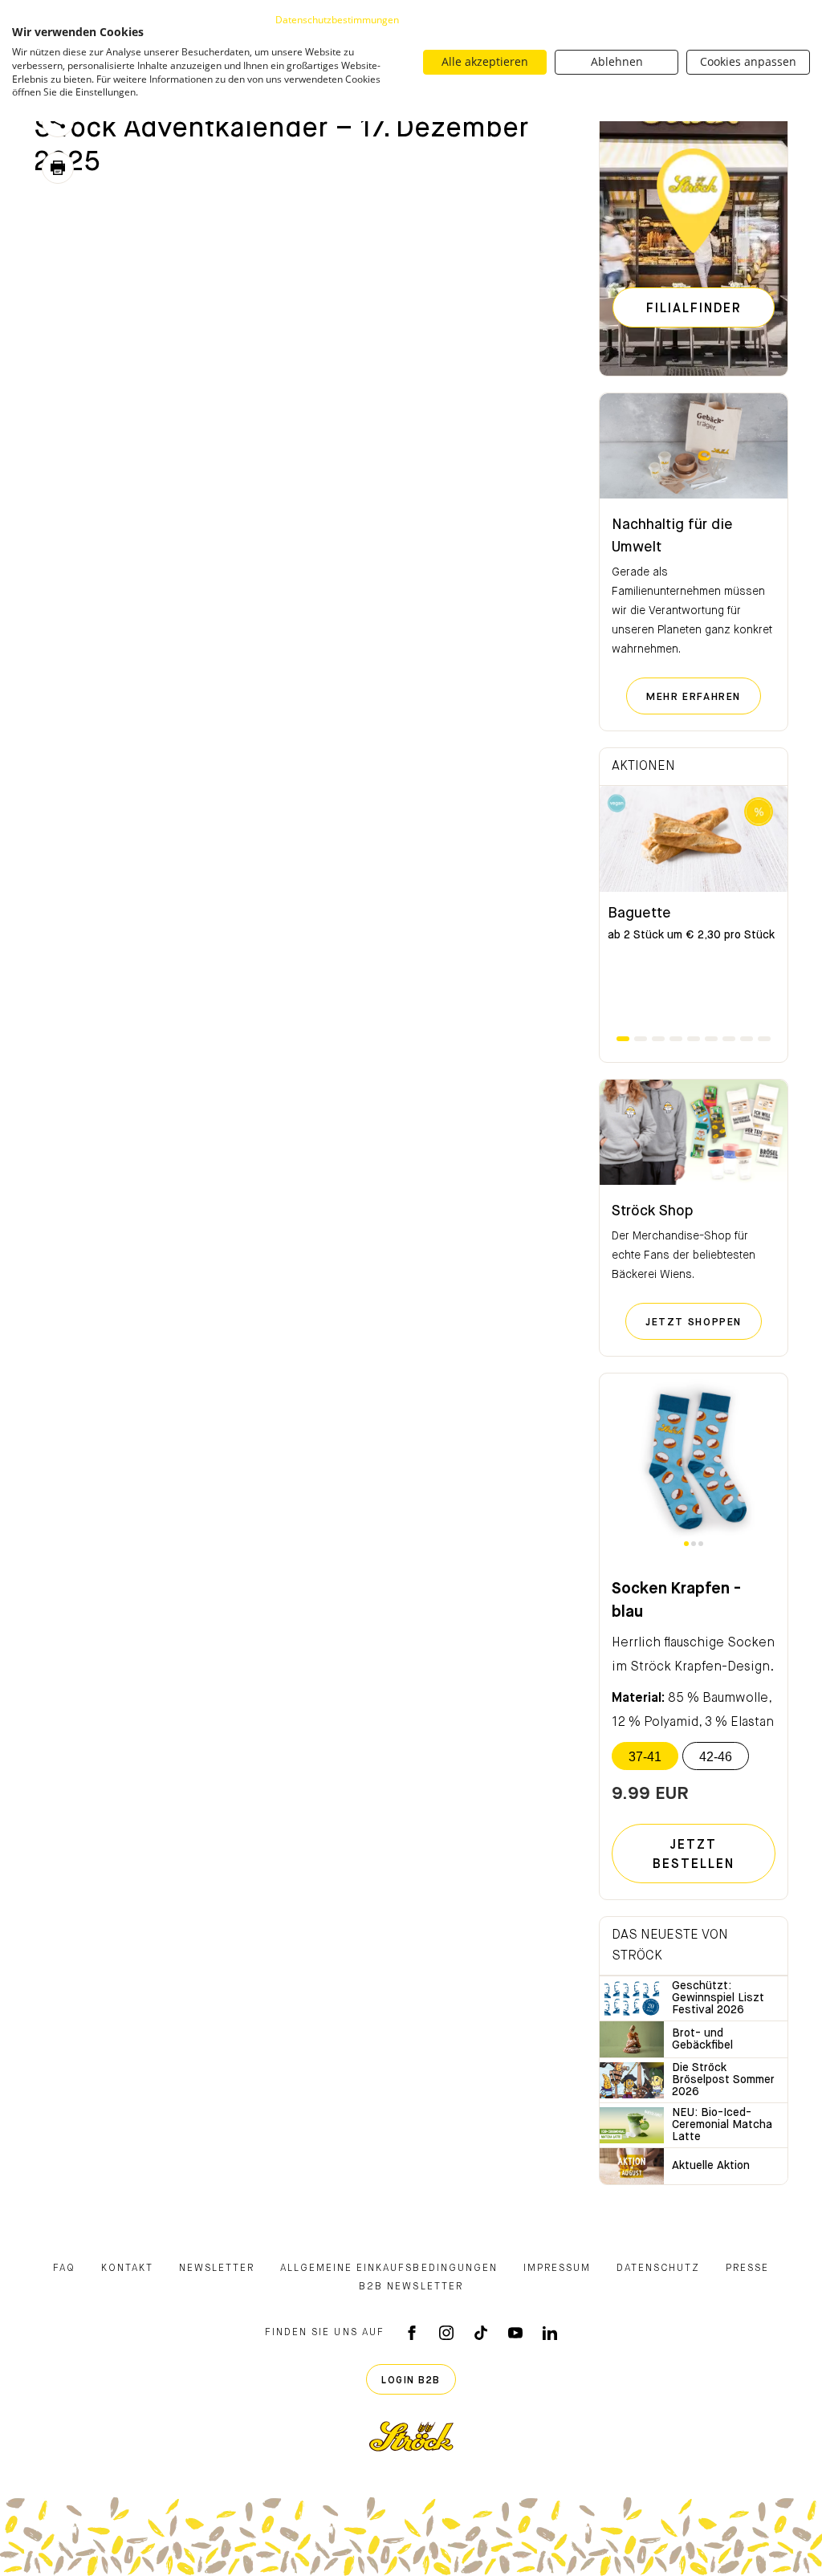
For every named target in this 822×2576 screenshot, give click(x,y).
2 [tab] (641, 1039)
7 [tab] (729, 1039)
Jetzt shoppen (704, 1322)
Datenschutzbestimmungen (337, 20)
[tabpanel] (694, 910)
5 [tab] (694, 1039)
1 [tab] (623, 1039)
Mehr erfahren (704, 697)
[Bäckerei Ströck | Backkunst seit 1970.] (411, 2436)
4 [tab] (676, 1039)
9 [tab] (764, 1039)
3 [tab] (658, 1039)
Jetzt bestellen (694, 1855)
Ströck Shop (653, 1211)
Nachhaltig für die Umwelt (672, 536)
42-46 (716, 1757)
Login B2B (411, 2381)
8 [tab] (747, 1039)
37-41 (645, 1757)
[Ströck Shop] (694, 1133)
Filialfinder (694, 309)
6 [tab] (711, 1039)
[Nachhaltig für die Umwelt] (694, 446)
